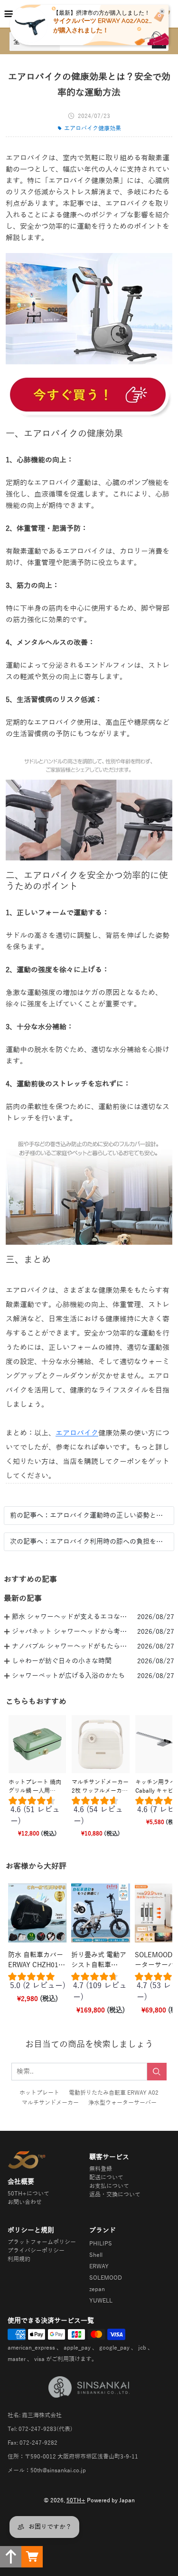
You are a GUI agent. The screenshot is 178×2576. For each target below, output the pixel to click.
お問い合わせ (25, 2202)
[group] (37, 1813)
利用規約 (19, 2259)
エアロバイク (77, 1433)
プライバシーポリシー (36, 2251)
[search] (157, 2072)
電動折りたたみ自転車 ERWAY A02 (114, 2093)
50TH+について (28, 2194)
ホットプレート (39, 2093)
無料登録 (101, 2169)
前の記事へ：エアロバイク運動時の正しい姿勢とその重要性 (89, 1516)
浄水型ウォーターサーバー (122, 2103)
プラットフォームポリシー (42, 2242)
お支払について (109, 2186)
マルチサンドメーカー (50, 2103)
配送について (106, 2177)
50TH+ (76, 2500)
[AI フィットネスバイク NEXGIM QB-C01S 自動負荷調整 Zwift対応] (89, 396)
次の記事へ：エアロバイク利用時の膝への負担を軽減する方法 (89, 1542)
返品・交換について (115, 2195)
